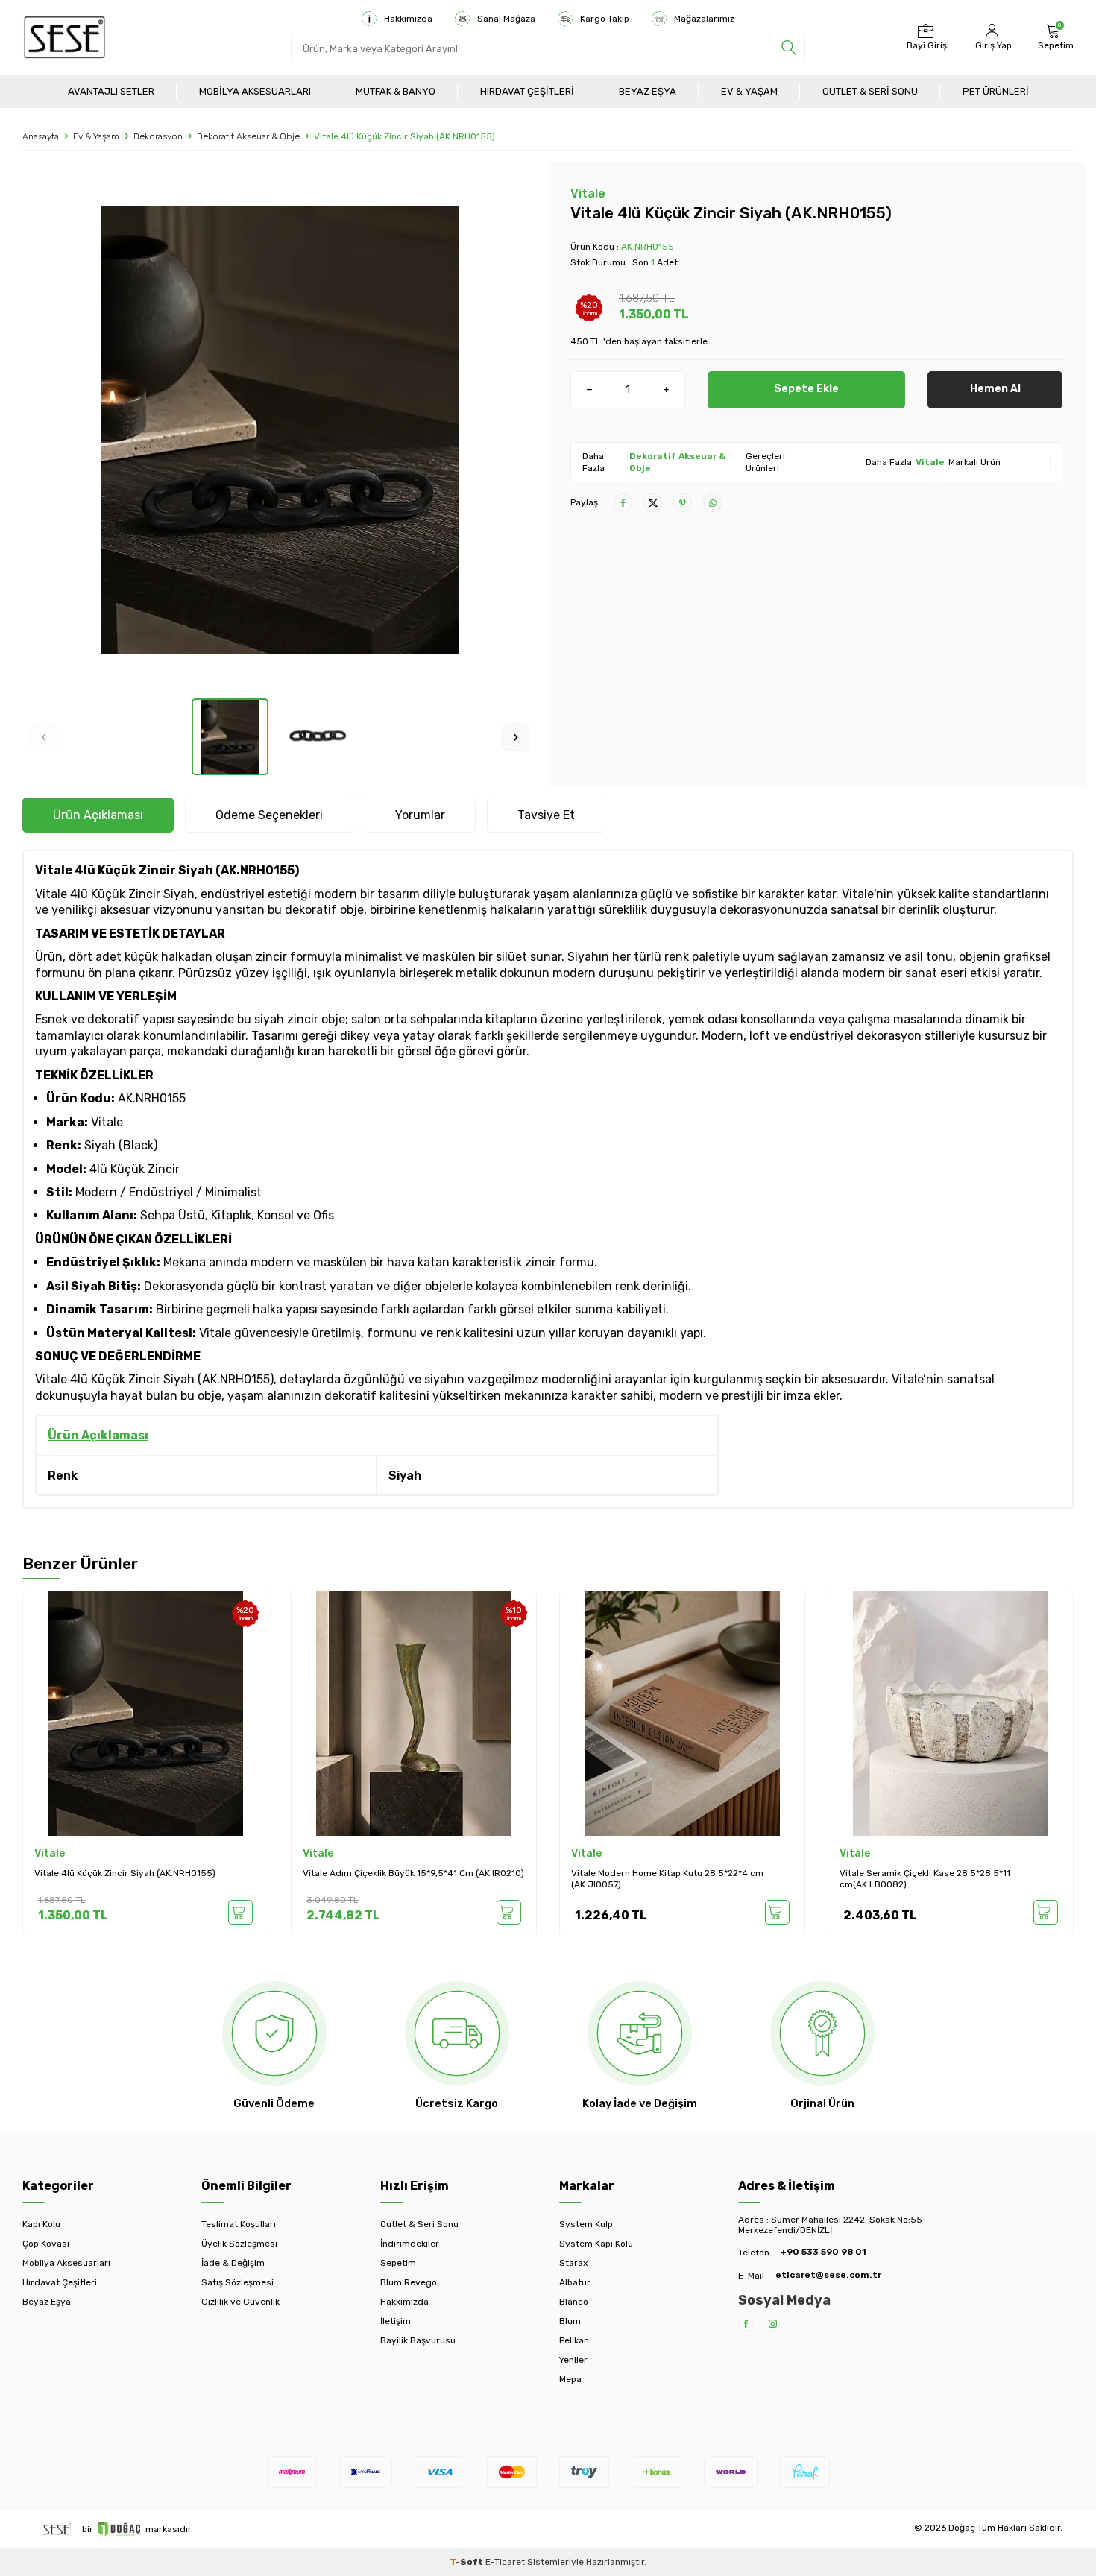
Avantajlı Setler (111, 91)
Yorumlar (420, 815)
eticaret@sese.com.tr (828, 2275)
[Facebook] (746, 2324)
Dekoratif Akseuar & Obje (248, 136)
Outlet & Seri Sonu (870, 91)
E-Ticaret (505, 2562)
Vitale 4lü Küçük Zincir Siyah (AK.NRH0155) (125, 1873)
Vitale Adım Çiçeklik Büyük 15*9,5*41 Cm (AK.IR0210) (413, 1873)
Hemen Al (995, 389)
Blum (570, 2321)
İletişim (396, 2321)
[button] (44, 737)
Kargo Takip (605, 19)
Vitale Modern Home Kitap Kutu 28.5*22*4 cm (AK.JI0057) (667, 1879)
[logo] (64, 37)
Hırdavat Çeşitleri (527, 91)
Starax (573, 2263)
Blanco (574, 2302)
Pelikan (574, 2340)
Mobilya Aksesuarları (255, 91)
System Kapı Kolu (596, 2244)
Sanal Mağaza (506, 19)
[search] (789, 48)
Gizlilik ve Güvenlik (240, 2302)
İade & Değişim (233, 2263)
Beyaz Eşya (648, 91)
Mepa (570, 2379)
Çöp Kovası (46, 2244)
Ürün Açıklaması (98, 815)
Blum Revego (409, 2282)
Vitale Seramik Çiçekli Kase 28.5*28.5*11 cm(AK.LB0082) (925, 1879)
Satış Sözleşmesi (237, 2282)
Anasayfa (41, 136)
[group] (280, 430)
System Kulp (586, 2224)
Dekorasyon (158, 136)
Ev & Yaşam (749, 91)
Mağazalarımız (704, 19)
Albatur (575, 2282)
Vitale (588, 193)
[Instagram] (773, 2324)
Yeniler (573, 2360)
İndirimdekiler (410, 2244)
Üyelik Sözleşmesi (239, 2244)
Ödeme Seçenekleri (269, 815)
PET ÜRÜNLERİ (996, 91)
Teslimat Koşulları (239, 2224)
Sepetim (398, 2263)
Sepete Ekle (806, 389)
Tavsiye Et (546, 815)
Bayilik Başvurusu (418, 2340)
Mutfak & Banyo (396, 91)
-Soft (467, 2562)
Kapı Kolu (41, 2224)
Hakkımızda (408, 19)
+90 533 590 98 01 (823, 2252)
